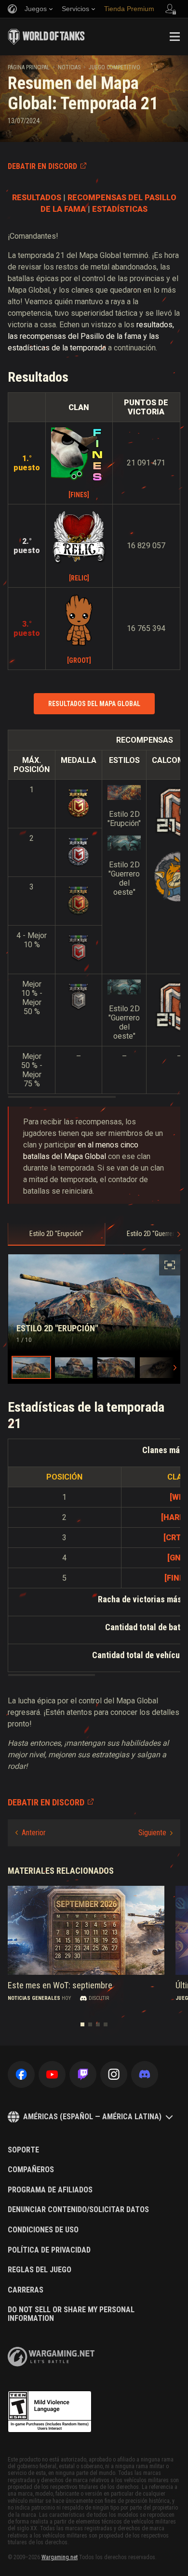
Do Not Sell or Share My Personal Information (71, 2314)
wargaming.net (51, 2357)
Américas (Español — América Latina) (92, 2117)
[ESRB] (50, 2412)
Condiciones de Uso (43, 2230)
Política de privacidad (49, 2250)
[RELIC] (79, 578)
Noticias (69, 67)
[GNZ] (178, 1558)
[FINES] (79, 495)
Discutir (99, 1998)
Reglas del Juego (40, 2270)
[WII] (178, 1497)
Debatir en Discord (42, 166)
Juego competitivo (114, 67)
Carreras (26, 2290)
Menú (175, 37)
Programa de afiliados (50, 2190)
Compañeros (31, 2170)
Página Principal (29, 67)
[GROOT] (79, 660)
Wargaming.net (60, 2557)
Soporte (23, 2150)
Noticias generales (34, 1998)
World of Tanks (46, 37)
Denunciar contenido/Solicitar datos (78, 2210)
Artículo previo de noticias (31, 1833)
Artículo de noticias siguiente (155, 1833)
